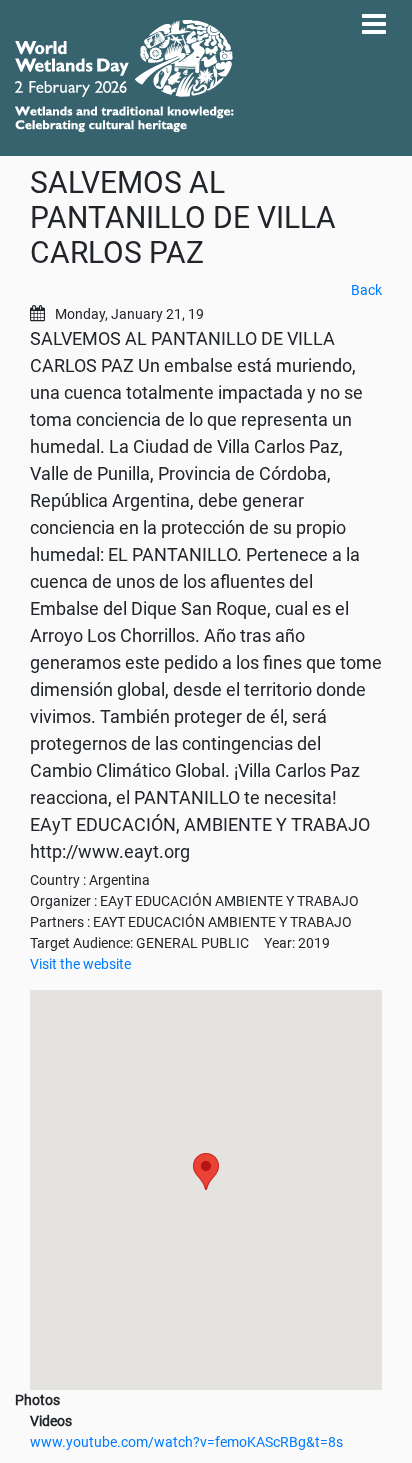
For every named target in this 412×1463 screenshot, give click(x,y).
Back (366, 290)
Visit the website (80, 964)
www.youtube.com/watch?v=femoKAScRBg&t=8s (186, 1442)
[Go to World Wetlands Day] (124, 76)
